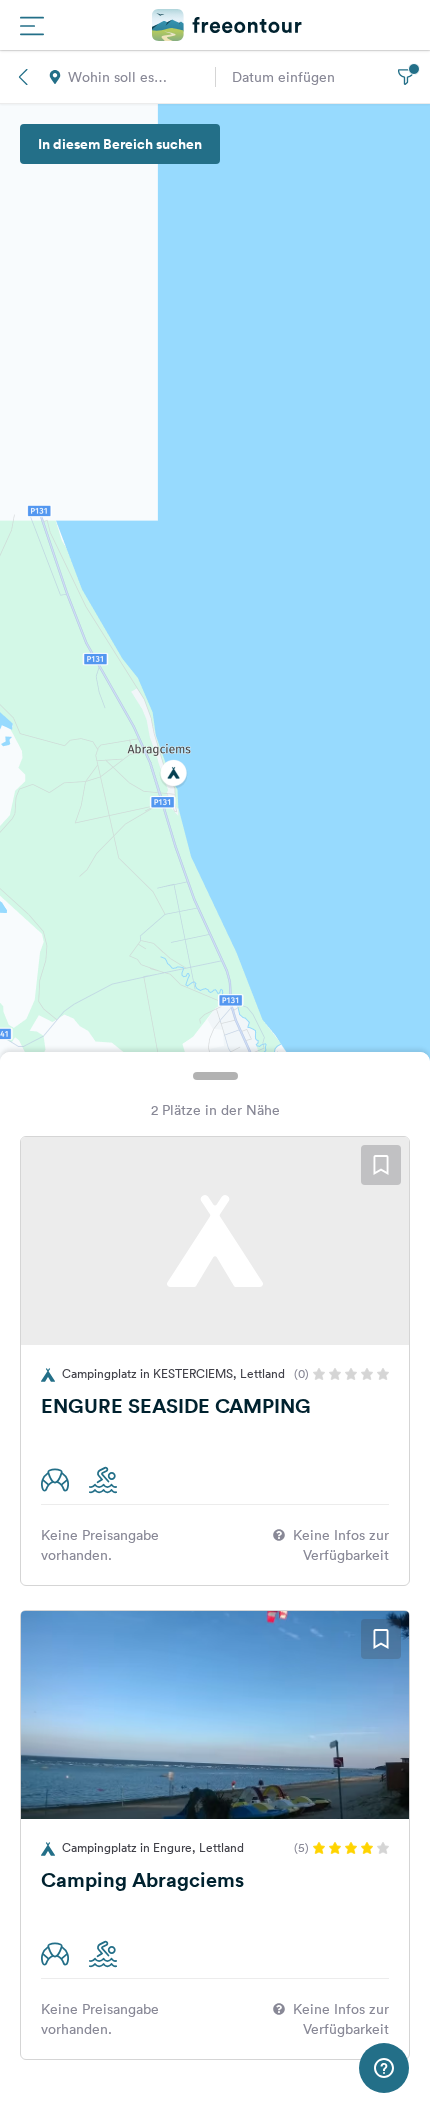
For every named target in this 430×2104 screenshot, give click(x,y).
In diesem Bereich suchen (120, 144)
